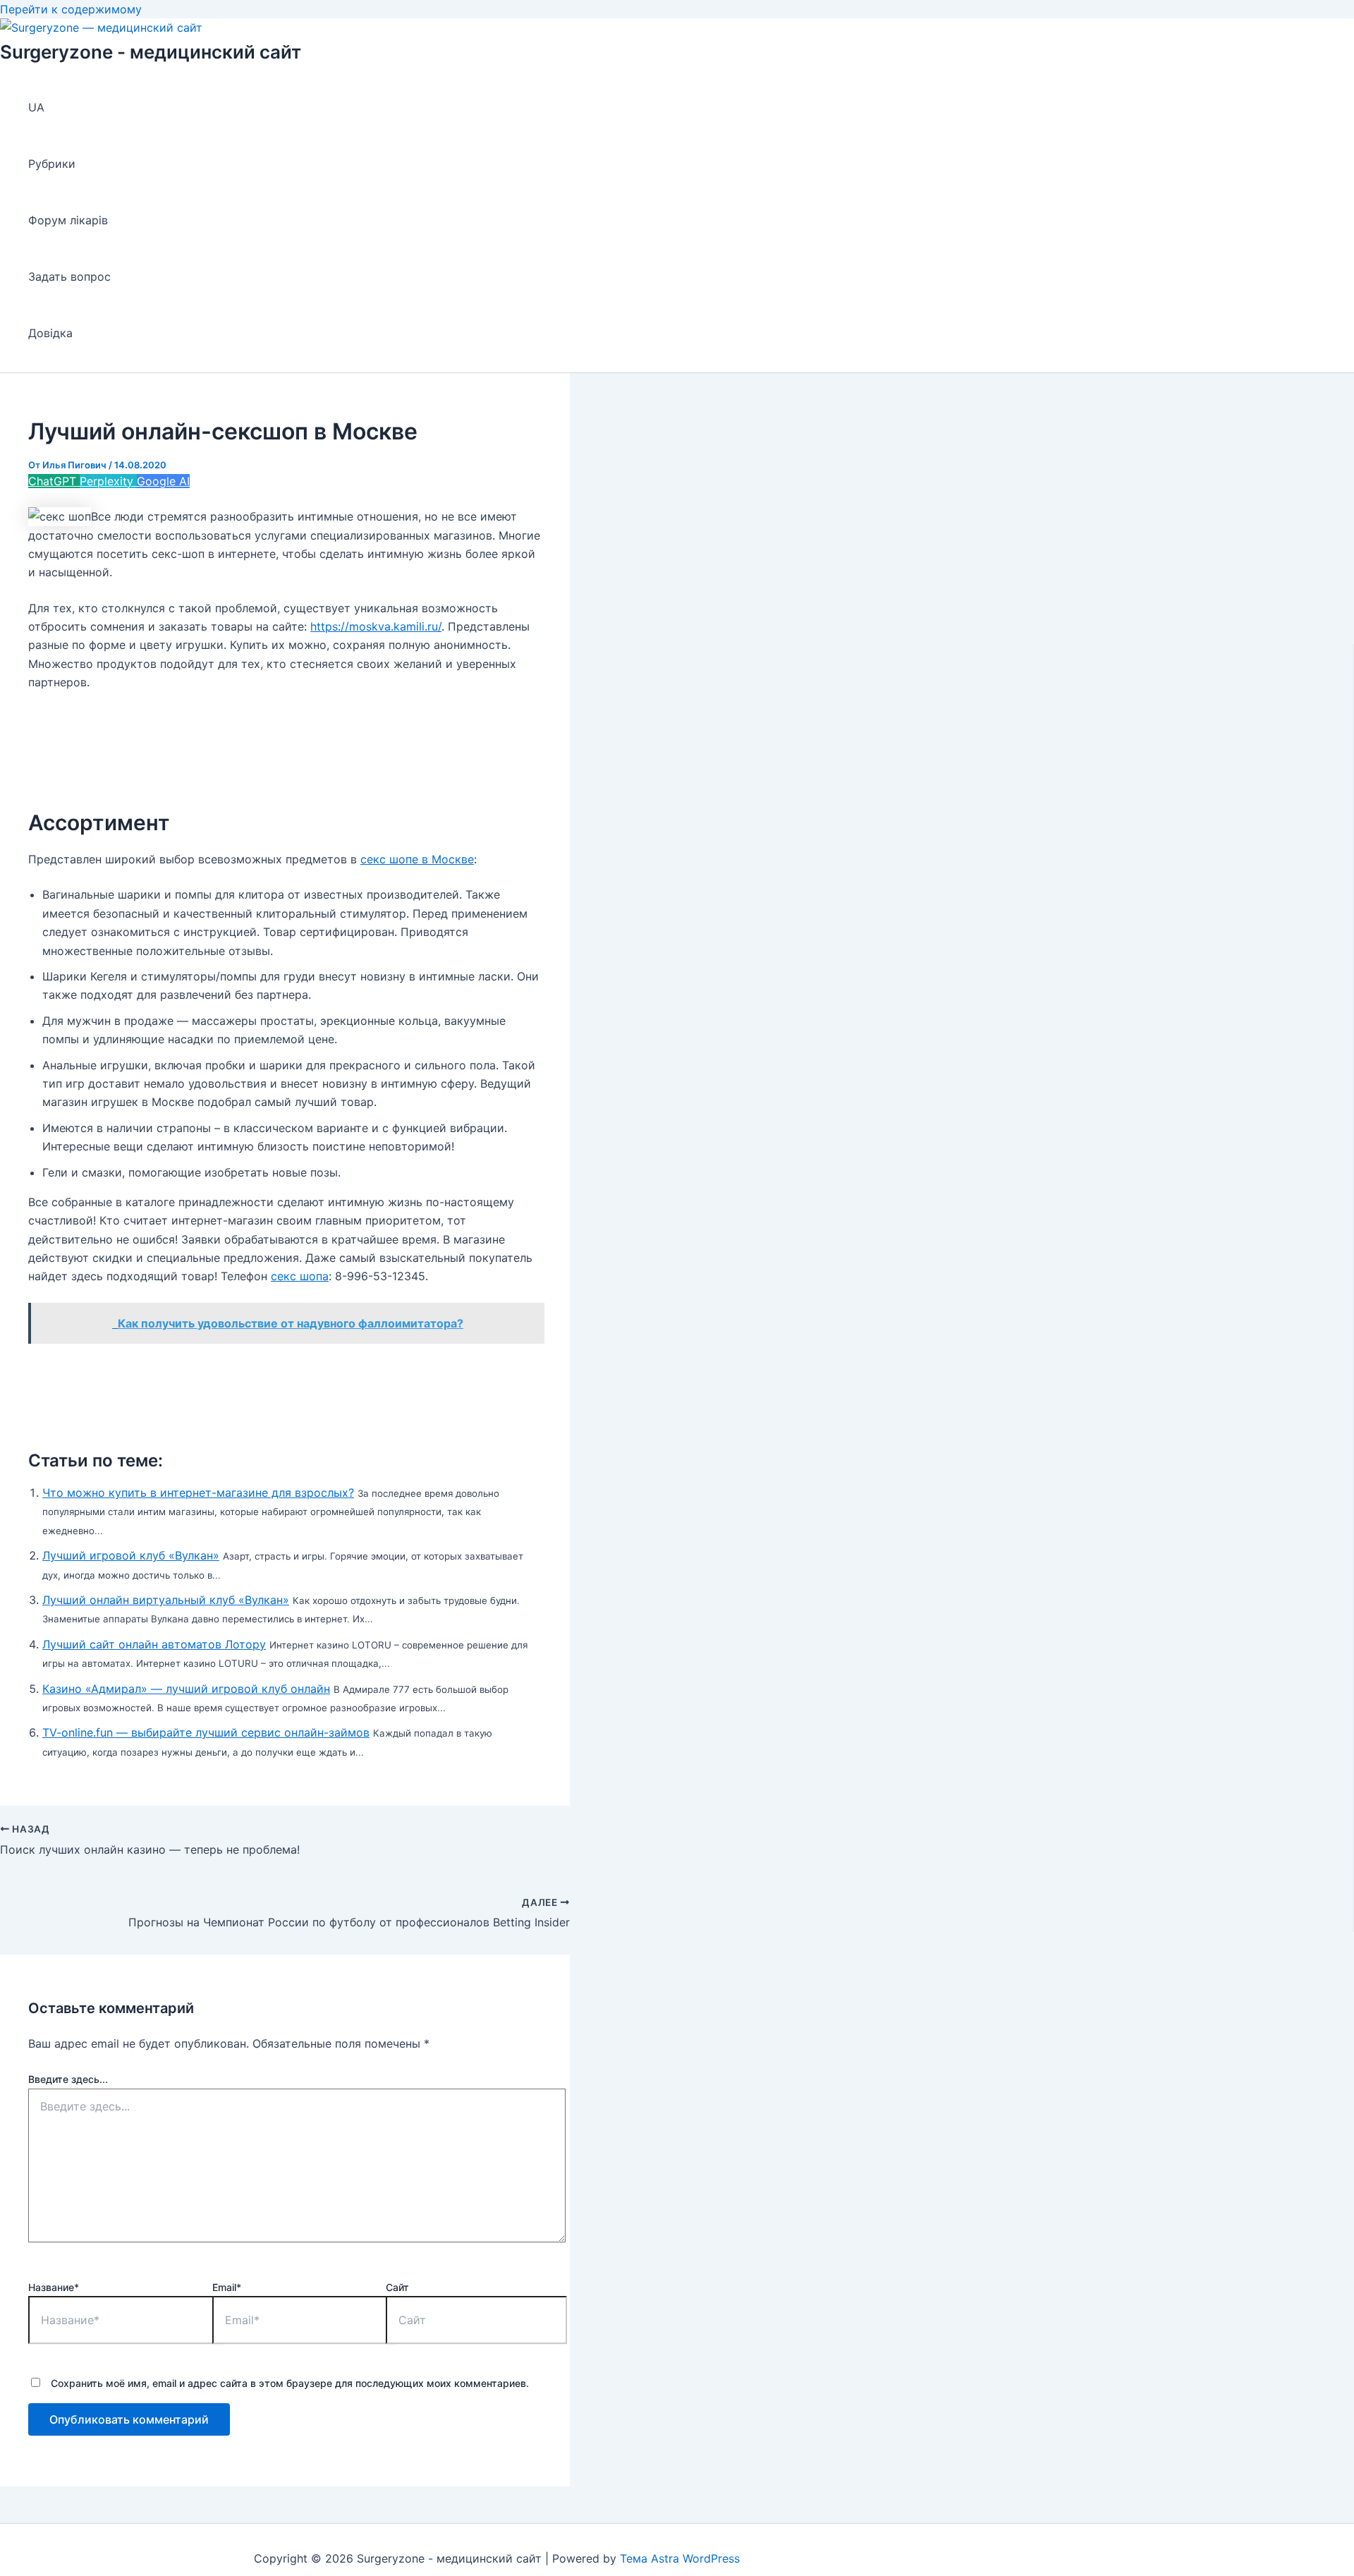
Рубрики (52, 164)
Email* (227, 2287)
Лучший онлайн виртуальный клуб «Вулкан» (166, 1600)
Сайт (397, 2287)
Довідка (50, 333)
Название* (54, 2287)
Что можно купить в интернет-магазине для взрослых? (198, 1493)
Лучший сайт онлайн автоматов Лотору (154, 1644)
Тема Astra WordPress (680, 2558)
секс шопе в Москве (417, 859)
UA (36, 107)
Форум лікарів (68, 220)
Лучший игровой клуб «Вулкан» (131, 1555)
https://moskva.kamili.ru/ (376, 626)
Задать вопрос (69, 277)
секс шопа (300, 1276)
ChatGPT (54, 481)
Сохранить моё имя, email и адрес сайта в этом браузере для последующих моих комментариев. (290, 2383)
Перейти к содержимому (71, 9)
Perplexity (108, 481)
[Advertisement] (285, 741)
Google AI (163, 481)
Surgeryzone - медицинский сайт (151, 52)
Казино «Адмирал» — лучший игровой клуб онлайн (186, 1689)
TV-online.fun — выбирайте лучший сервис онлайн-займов (206, 1732)
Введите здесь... (68, 2079)
